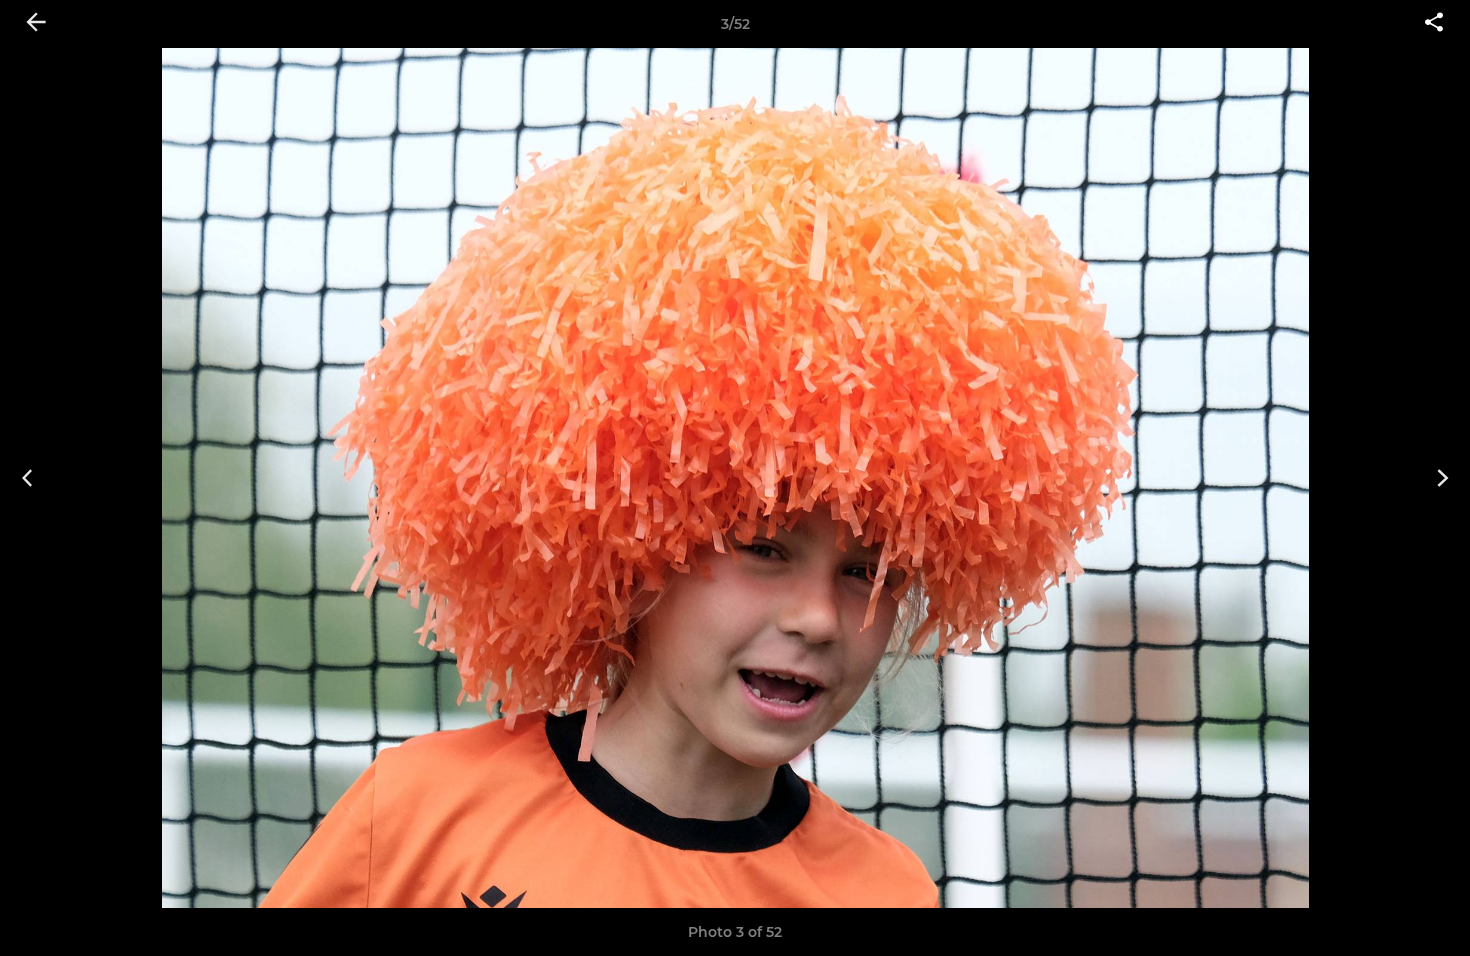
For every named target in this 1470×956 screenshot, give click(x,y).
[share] (1434, 24)
